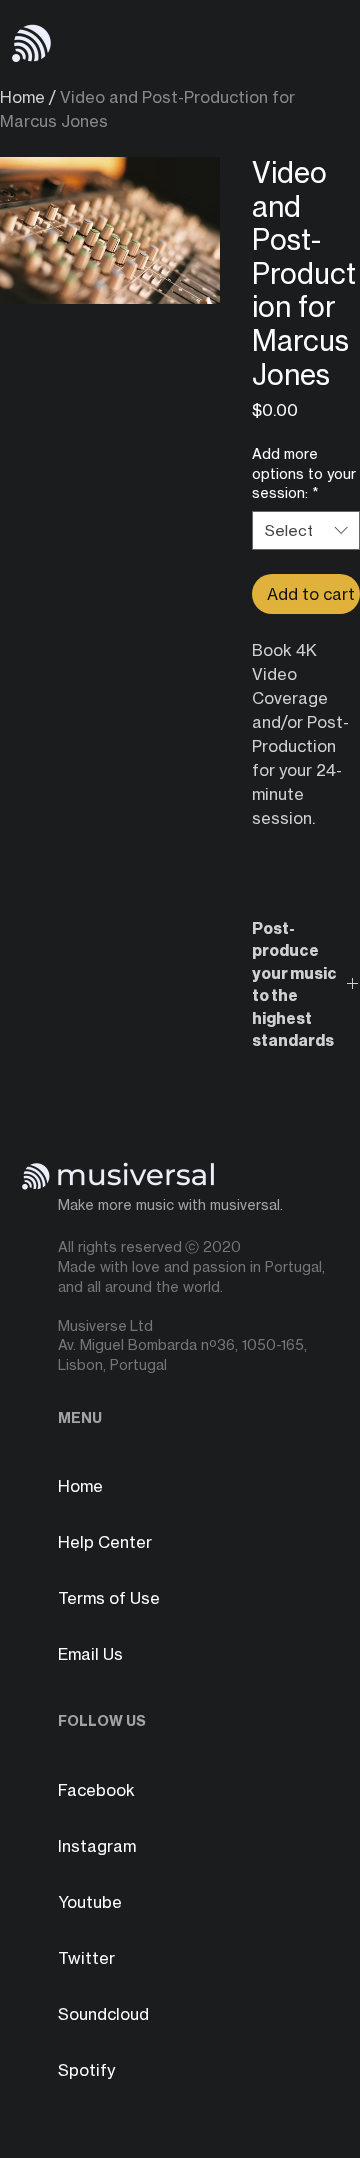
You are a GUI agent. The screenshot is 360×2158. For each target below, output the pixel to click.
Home (22, 97)
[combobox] (306, 530)
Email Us (90, 1654)
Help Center (105, 1542)
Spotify (86, 2070)
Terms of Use (109, 1598)
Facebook (96, 1790)
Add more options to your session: (304, 473)
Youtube (90, 1902)
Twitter (86, 1958)
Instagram (97, 1846)
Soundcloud (103, 2014)
